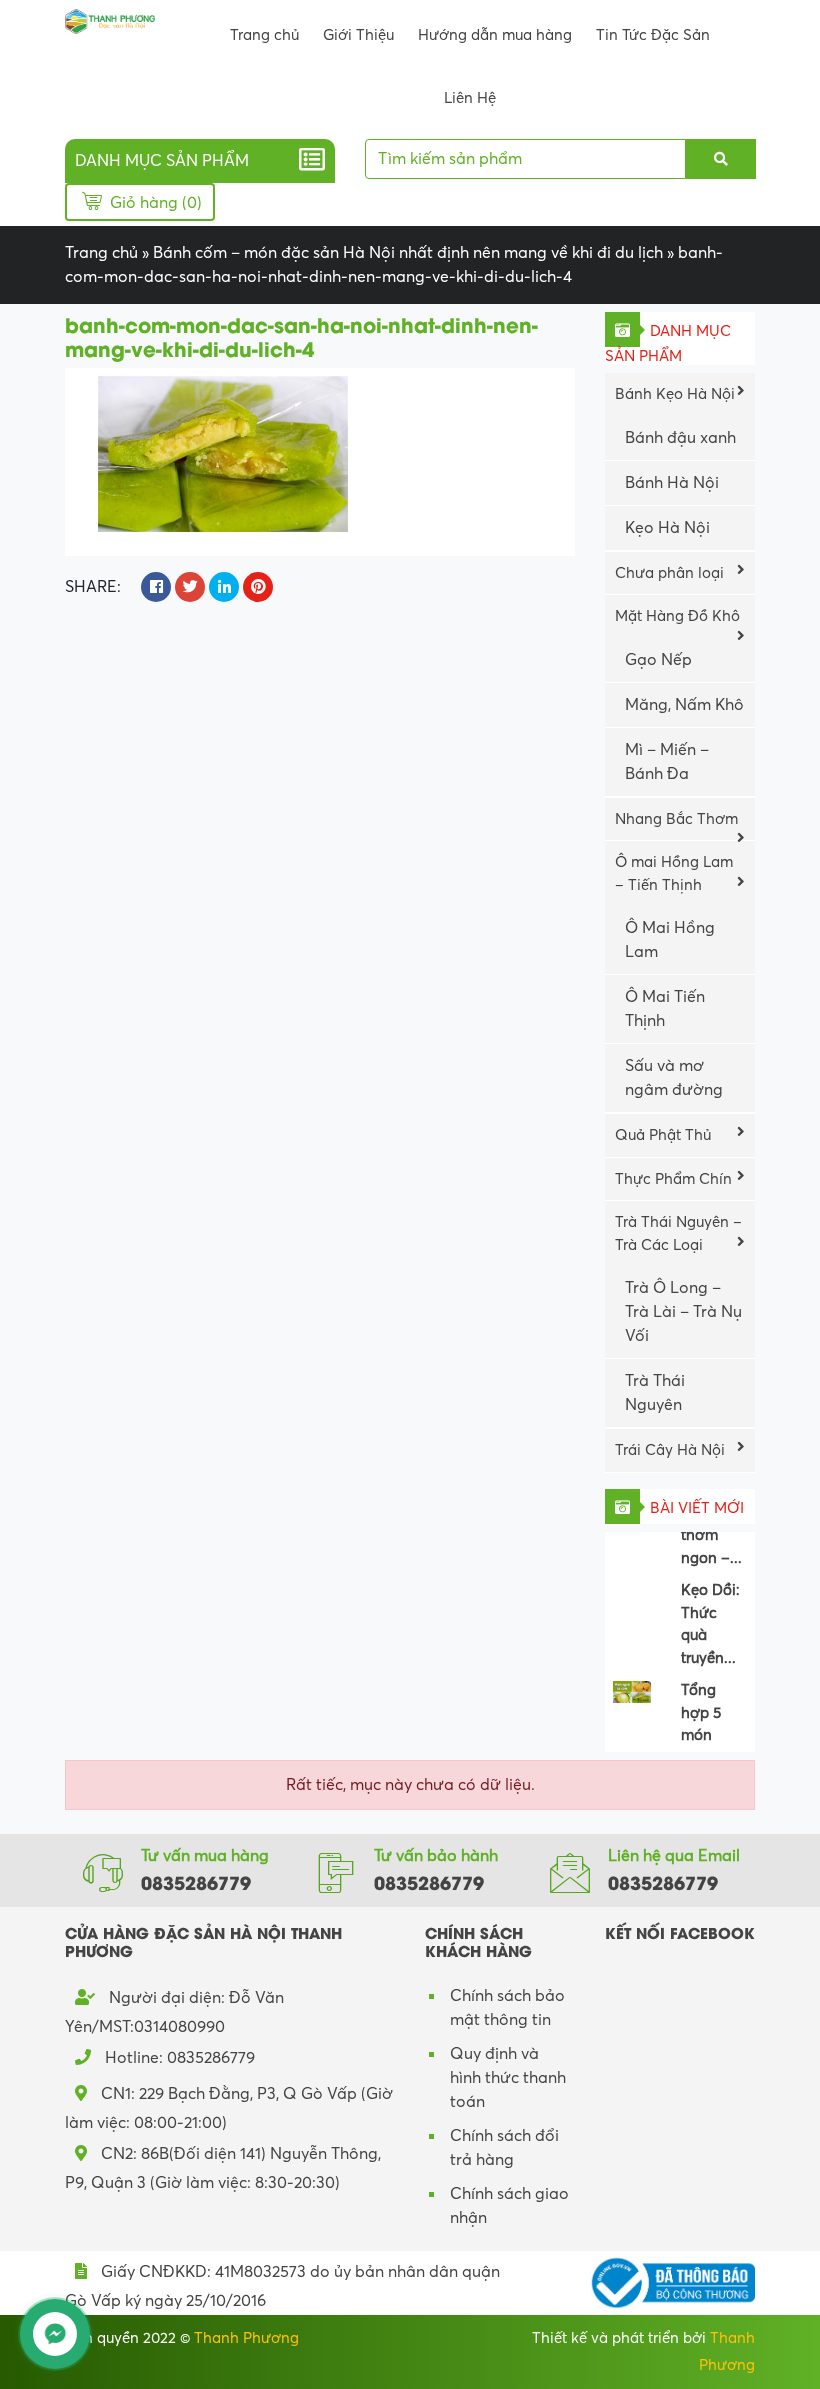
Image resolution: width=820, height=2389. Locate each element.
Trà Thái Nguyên (655, 1393)
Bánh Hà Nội (672, 483)
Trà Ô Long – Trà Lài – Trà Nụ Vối (683, 1312)
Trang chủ (264, 35)
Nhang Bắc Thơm (676, 819)
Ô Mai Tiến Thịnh (665, 1009)
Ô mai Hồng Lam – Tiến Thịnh (674, 873)
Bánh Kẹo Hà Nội (675, 394)
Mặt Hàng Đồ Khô (677, 616)
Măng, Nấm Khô (684, 705)
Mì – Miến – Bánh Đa (667, 762)
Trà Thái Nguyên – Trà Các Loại (678, 1233)
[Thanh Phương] (110, 20)
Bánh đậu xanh (680, 438)
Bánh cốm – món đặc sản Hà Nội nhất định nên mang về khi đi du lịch (408, 253)
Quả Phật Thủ (663, 1135)
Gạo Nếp (658, 660)
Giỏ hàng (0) (154, 203)
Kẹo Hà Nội (667, 528)
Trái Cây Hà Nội (670, 1450)
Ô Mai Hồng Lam (670, 940)
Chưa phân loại (669, 573)
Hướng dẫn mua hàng (495, 35)
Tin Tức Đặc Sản (653, 35)
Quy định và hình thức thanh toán (508, 2078)
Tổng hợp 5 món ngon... (705, 1714)
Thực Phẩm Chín (673, 1179)
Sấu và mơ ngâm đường (674, 1078)
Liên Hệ (470, 98)
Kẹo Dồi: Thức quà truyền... (710, 1614)
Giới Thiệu (358, 35)
